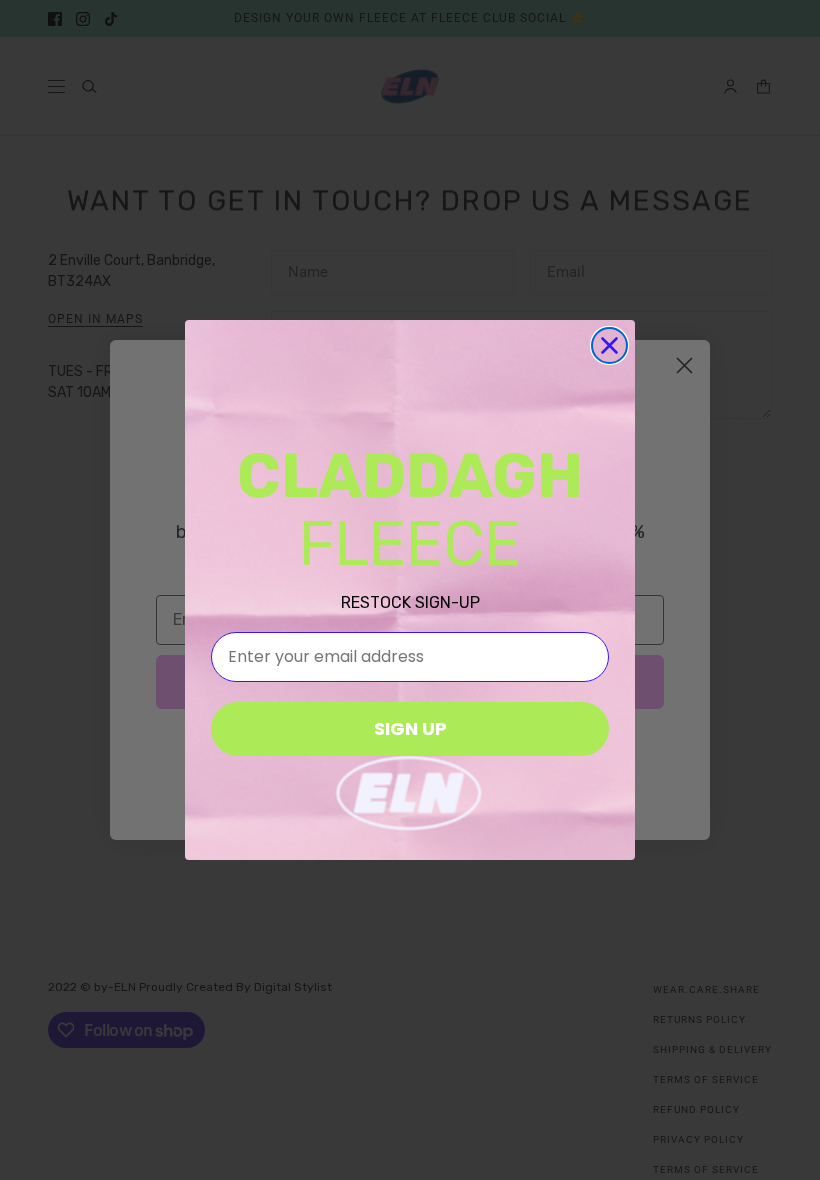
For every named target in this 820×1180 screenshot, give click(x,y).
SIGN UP (410, 728)
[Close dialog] (609, 345)
